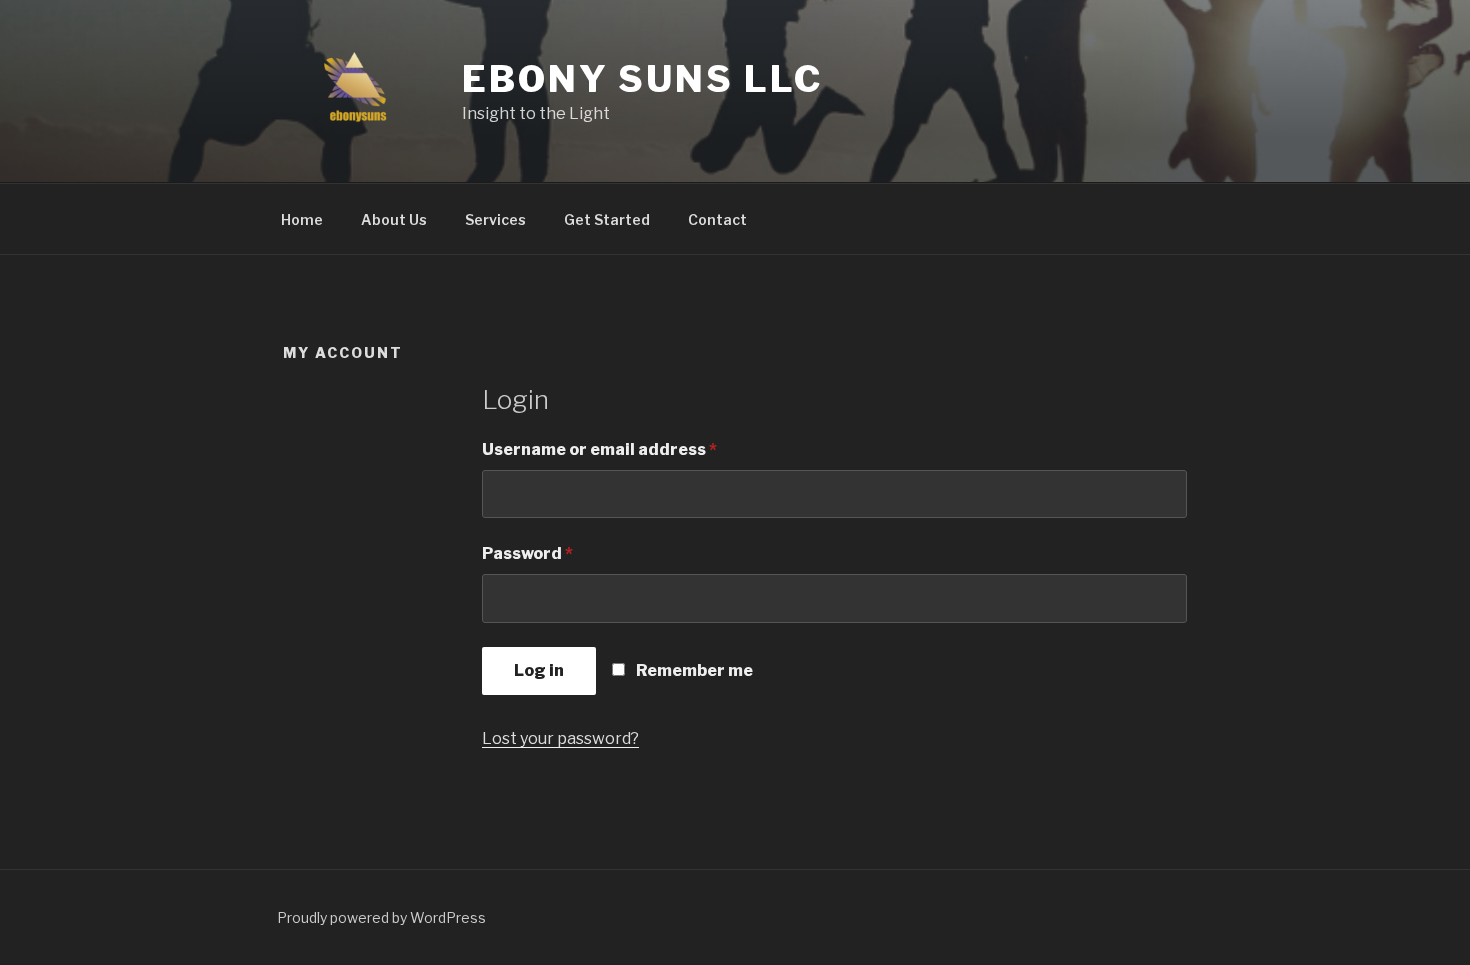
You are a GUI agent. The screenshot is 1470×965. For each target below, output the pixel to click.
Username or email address (637, 448)
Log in (539, 670)
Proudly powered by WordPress (381, 917)
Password (565, 552)
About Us (394, 219)
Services (495, 219)
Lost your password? (560, 738)
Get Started (607, 219)
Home (302, 219)
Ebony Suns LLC (642, 79)
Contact (717, 219)
